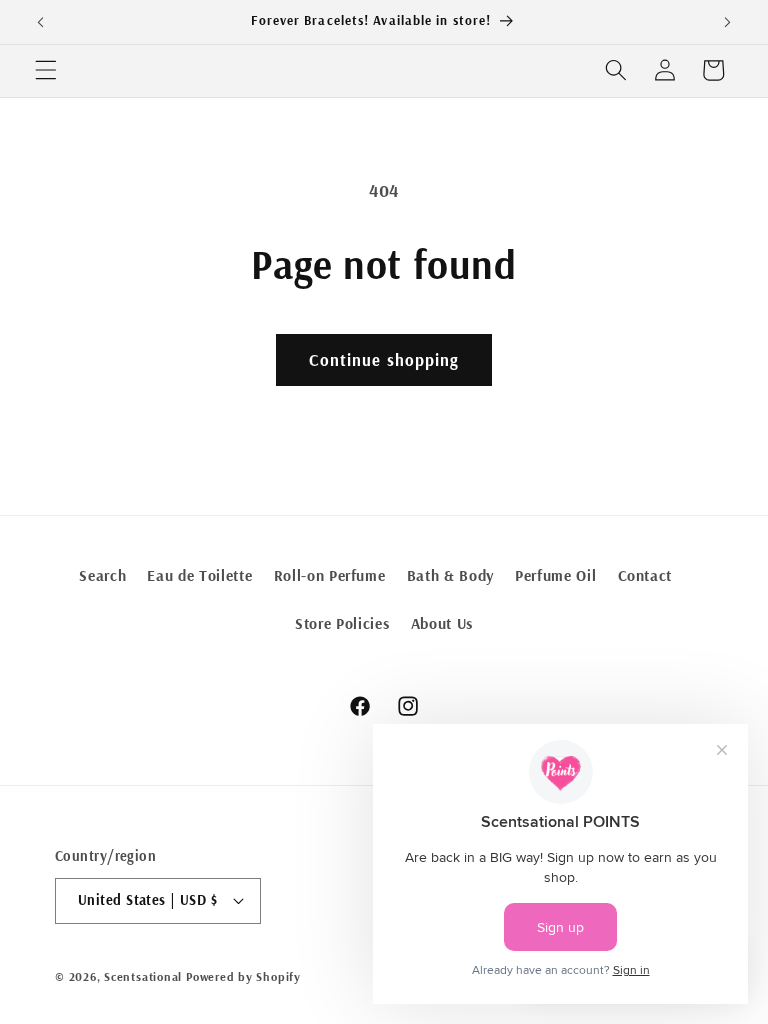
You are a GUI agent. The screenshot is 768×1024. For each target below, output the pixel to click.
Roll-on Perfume (330, 575)
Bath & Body (450, 575)
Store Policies (342, 623)
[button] (46, 70)
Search (102, 575)
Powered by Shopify (243, 976)
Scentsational (143, 976)
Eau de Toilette (199, 575)
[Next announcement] (727, 22)
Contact (645, 575)
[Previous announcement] (41, 22)
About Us (442, 623)
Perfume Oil (555, 575)
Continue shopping (384, 359)
